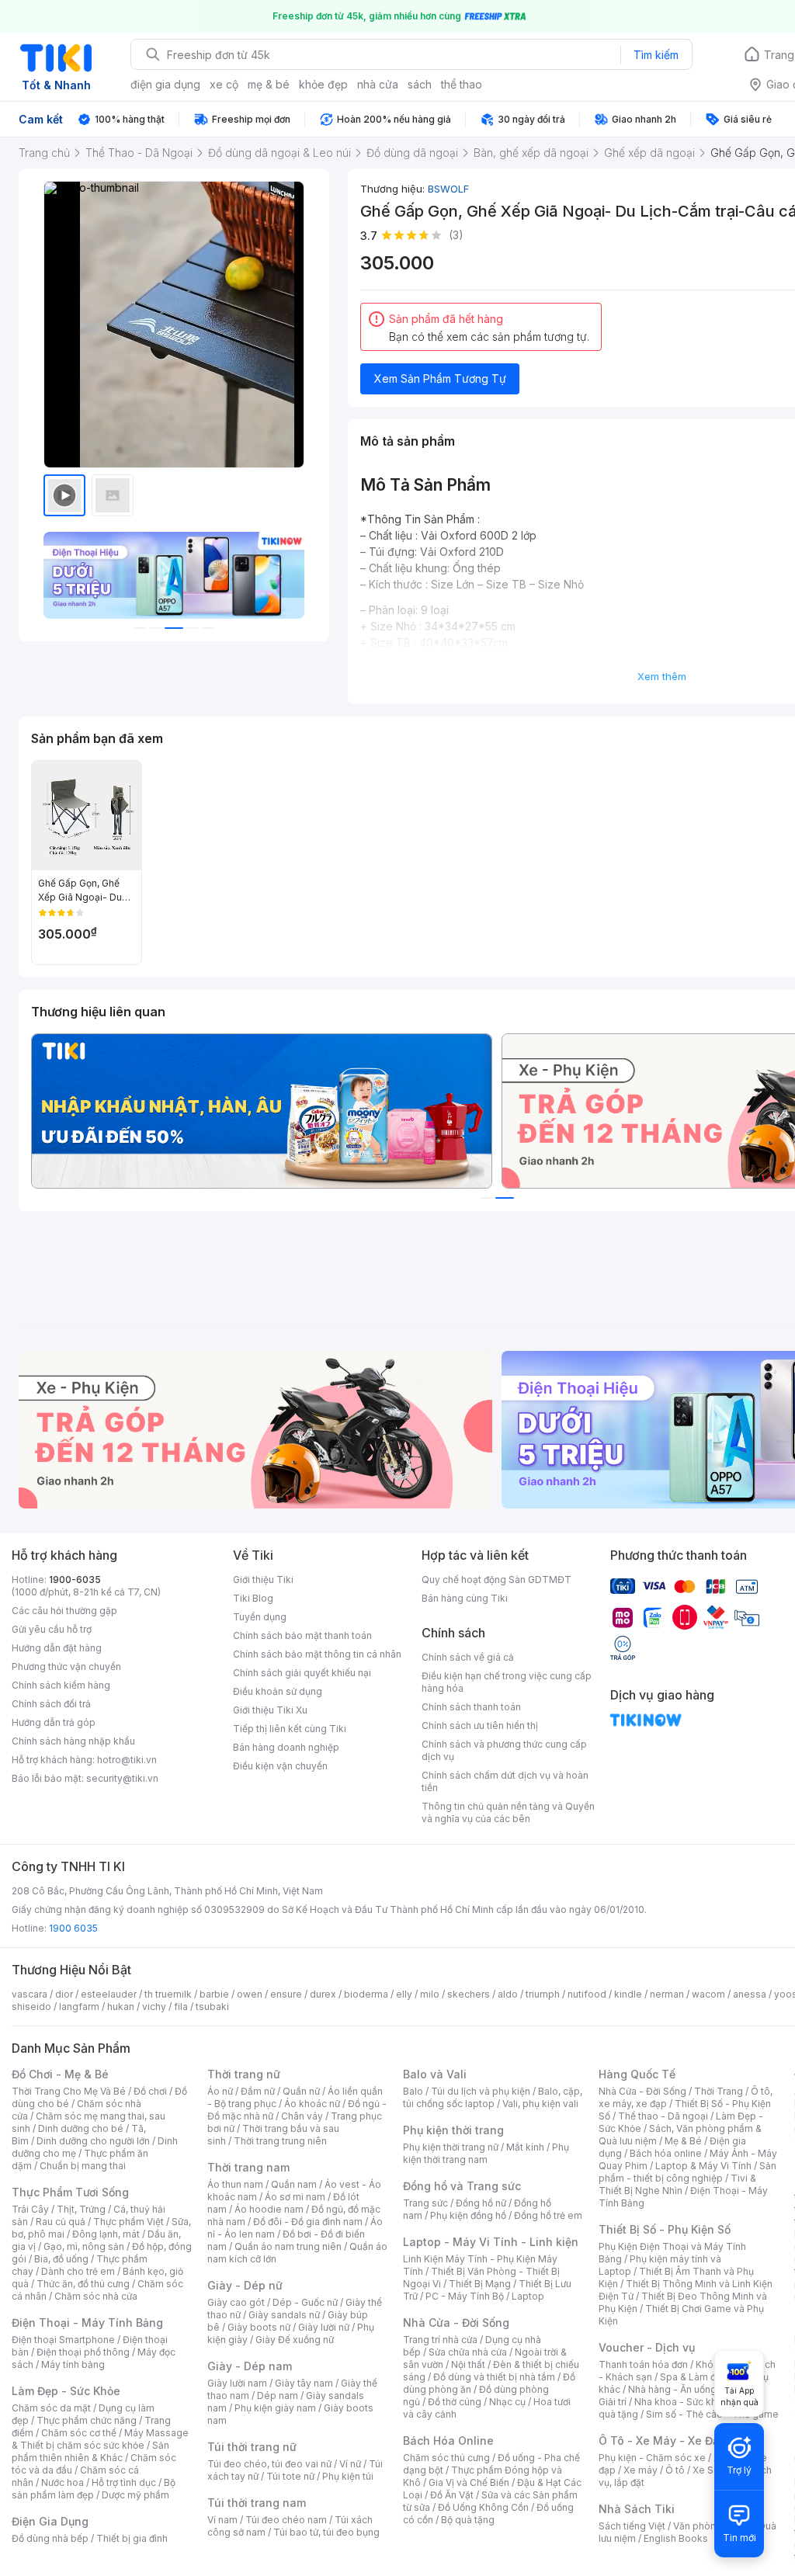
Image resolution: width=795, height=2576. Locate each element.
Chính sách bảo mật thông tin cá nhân (317, 1654)
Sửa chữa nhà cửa (468, 2352)
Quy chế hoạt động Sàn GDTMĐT (496, 1580)
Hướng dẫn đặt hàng (57, 1648)
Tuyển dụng (260, 1617)
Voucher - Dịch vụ (647, 2347)
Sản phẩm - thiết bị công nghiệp (687, 2172)
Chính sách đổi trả (51, 1704)
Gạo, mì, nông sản (84, 2246)
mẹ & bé (269, 84)
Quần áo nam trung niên (288, 2246)
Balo (413, 2091)
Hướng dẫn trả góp (54, 1722)
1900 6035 (73, 1928)
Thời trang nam (248, 2167)
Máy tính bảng (73, 2364)
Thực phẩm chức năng (87, 2420)
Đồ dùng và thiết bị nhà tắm (494, 2377)
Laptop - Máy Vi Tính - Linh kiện (491, 2242)
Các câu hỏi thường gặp (64, 1611)
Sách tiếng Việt (632, 2526)
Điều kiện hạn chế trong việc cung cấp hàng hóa (507, 1682)
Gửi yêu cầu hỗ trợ (52, 1629)
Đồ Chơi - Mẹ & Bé (60, 2074)
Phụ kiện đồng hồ (468, 2215)
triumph (543, 1994)
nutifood (587, 1994)
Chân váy (302, 2116)
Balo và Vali (435, 2074)
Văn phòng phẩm (712, 2526)
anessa (750, 1994)
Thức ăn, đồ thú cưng (83, 2284)
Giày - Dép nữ (245, 2285)
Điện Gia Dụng (50, 2521)
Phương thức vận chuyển (66, 1666)
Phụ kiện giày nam (275, 2408)
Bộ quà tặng (468, 2520)
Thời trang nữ (244, 2074)
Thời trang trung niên (280, 2141)
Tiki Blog (253, 1598)
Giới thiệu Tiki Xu (270, 1710)
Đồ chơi (150, 2091)
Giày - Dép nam (250, 2366)
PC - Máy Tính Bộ (465, 2296)
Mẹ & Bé (683, 2141)
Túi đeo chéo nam (286, 2520)
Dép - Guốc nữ (305, 2302)
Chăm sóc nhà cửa (96, 2296)
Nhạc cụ (507, 2402)
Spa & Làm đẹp (694, 2377)
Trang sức (425, 2203)
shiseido (31, 2007)
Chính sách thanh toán (471, 1707)
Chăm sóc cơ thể (79, 2433)
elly (404, 1994)
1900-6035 (75, 1580)
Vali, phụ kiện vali (540, 2104)
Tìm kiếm (656, 55)
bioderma (366, 1994)
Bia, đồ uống (61, 2259)
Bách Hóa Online (448, 2441)
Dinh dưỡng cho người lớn (93, 2141)
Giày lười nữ (324, 2327)
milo (430, 1994)
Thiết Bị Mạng (480, 2284)
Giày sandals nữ (284, 2315)
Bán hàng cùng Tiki (465, 1598)
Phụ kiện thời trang (453, 2130)
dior (64, 1994)
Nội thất (468, 2364)
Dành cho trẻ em (78, 2271)
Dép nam (278, 2395)
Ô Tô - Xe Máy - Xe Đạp (662, 2441)
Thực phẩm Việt (128, 2222)
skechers (469, 1994)
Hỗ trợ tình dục (124, 2482)
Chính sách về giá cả (468, 1657)
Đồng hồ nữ (481, 2203)
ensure (286, 1994)
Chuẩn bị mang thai (83, 2166)
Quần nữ (301, 2091)
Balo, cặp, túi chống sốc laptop (493, 2097)
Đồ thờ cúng (455, 2402)
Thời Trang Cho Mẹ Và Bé (69, 2091)
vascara (30, 1994)
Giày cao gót (236, 2302)
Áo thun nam (235, 2184)
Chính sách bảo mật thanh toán (302, 1635)
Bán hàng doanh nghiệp (286, 1747)
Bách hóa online (666, 2153)
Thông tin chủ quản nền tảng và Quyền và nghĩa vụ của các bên (508, 1812)
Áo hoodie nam (269, 2209)
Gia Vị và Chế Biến (469, 2482)
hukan (121, 2007)
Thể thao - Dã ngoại (663, 2116)
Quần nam (294, 2184)
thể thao (462, 84)
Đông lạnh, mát (106, 2234)
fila (181, 2007)
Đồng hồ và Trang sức (462, 2186)
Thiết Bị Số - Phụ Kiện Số (665, 2229)
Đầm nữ (258, 2091)
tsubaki (212, 2007)
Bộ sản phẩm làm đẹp (94, 2489)
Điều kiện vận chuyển (280, 1766)
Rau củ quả (61, 2222)
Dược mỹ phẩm (135, 2495)
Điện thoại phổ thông (83, 2352)
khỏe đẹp (323, 84)
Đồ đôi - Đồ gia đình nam (308, 2222)
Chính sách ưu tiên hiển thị (480, 1725)
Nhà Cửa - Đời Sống (456, 2323)
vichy (154, 2007)
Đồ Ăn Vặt (452, 2495)
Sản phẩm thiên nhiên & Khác (90, 2451)
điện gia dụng (165, 84)
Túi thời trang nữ (252, 2447)
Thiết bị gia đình (132, 2538)
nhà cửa (378, 84)
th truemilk (168, 1994)
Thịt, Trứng (81, 2209)
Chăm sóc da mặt (51, 2408)
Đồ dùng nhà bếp (50, 2538)
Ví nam (222, 2520)
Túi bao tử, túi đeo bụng (326, 2532)
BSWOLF (448, 189)
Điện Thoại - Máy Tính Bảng (87, 2323)
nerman (667, 1994)
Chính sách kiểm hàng (61, 1685)
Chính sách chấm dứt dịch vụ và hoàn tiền (505, 1781)
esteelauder (109, 1994)
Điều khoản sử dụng (278, 1691)
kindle (628, 1994)
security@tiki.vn (122, 1778)
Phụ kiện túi (348, 2476)
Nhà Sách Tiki (637, 2509)
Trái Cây (30, 2209)
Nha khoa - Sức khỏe (681, 2402)
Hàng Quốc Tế (637, 2074)
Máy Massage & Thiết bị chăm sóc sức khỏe (100, 2439)
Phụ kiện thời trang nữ (451, 2147)
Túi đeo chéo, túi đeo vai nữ (269, 2464)
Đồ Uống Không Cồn (483, 2507)
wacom (708, 1994)
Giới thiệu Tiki (263, 1580)
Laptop (528, 2296)
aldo (508, 1994)
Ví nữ (350, 2464)
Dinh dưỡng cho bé (81, 2128)
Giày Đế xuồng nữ (295, 2340)
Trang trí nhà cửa (440, 2340)
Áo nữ (220, 2091)
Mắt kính (525, 2147)
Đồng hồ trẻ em (548, 2215)
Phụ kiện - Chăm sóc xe (652, 2458)
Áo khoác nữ (312, 2104)
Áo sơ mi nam (295, 2197)
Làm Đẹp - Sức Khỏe (66, 2391)
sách (420, 84)
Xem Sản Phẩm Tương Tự (440, 378)
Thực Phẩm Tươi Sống (70, 2192)
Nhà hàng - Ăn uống (672, 2389)
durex (323, 1994)
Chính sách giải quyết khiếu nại (302, 1673)
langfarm (79, 2007)
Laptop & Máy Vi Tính (703, 2166)
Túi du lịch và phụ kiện (481, 2091)
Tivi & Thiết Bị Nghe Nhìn (677, 2184)
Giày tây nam (304, 2383)
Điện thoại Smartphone (63, 2340)
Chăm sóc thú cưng (446, 2458)
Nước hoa (62, 2482)
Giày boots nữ (259, 2327)
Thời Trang (719, 2091)
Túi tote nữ (290, 2476)
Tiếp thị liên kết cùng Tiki (290, 1729)
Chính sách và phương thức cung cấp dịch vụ (504, 1750)
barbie (214, 1994)
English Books (676, 2538)
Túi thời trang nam (257, 2503)
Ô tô (675, 2470)
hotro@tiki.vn (127, 1760)
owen (250, 1994)
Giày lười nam (237, 2383)
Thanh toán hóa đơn (643, 2364)
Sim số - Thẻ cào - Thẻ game (712, 2414)
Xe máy (641, 2470)
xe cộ (224, 84)
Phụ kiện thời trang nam (486, 2153)
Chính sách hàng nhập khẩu (73, 1741)
